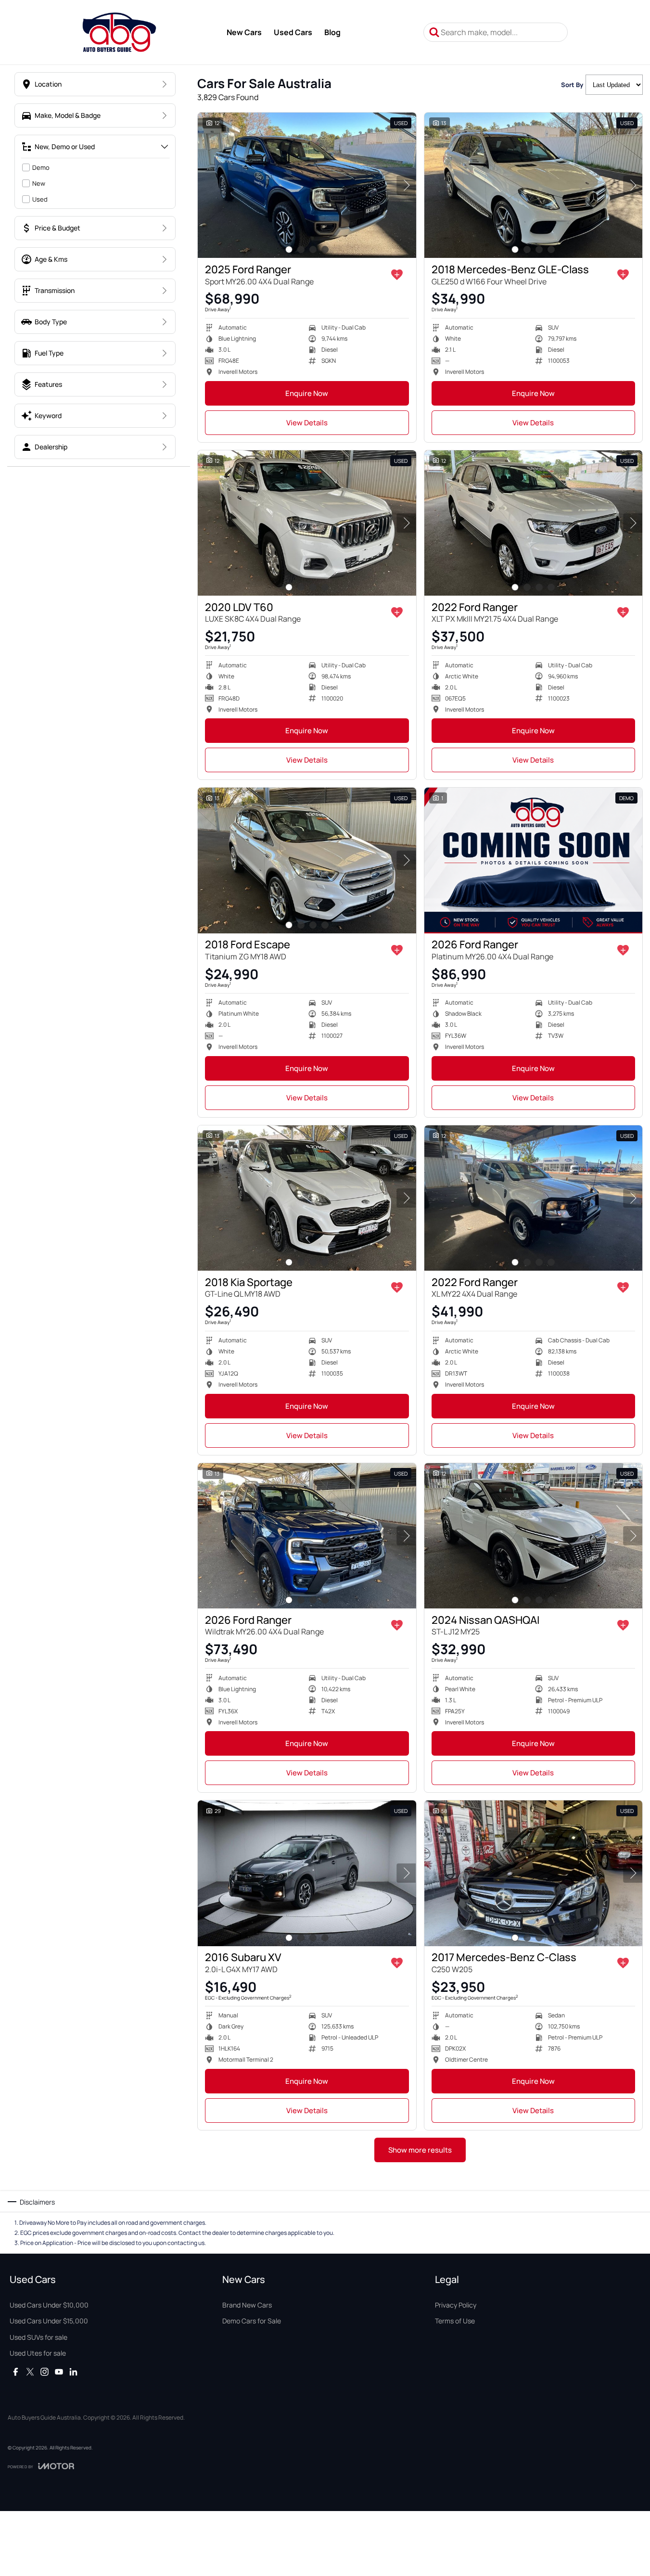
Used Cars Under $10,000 (49, 2305)
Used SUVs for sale (38, 2337)
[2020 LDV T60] (307, 523)
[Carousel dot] (289, 249)
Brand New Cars (247, 2305)
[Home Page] (119, 32)
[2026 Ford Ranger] (534, 860)
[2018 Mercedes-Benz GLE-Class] (534, 185)
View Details (307, 423)
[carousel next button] (407, 185)
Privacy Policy (456, 2305)
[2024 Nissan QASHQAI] (534, 1536)
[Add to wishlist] (397, 275)
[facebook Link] (16, 2372)
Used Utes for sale (38, 2353)
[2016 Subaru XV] (307, 1873)
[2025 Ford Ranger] (307, 185)
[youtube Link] (59, 2372)
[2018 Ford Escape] (307, 860)
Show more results (420, 2150)
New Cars (244, 32)
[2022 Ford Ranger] (534, 523)
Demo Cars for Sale (252, 2321)
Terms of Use (455, 2321)
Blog (332, 32)
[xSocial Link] (30, 2372)
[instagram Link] (45, 2372)
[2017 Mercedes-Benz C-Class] (534, 1873)
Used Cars (293, 32)
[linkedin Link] (73, 2372)
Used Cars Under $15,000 (49, 2321)
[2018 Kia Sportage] (307, 1198)
